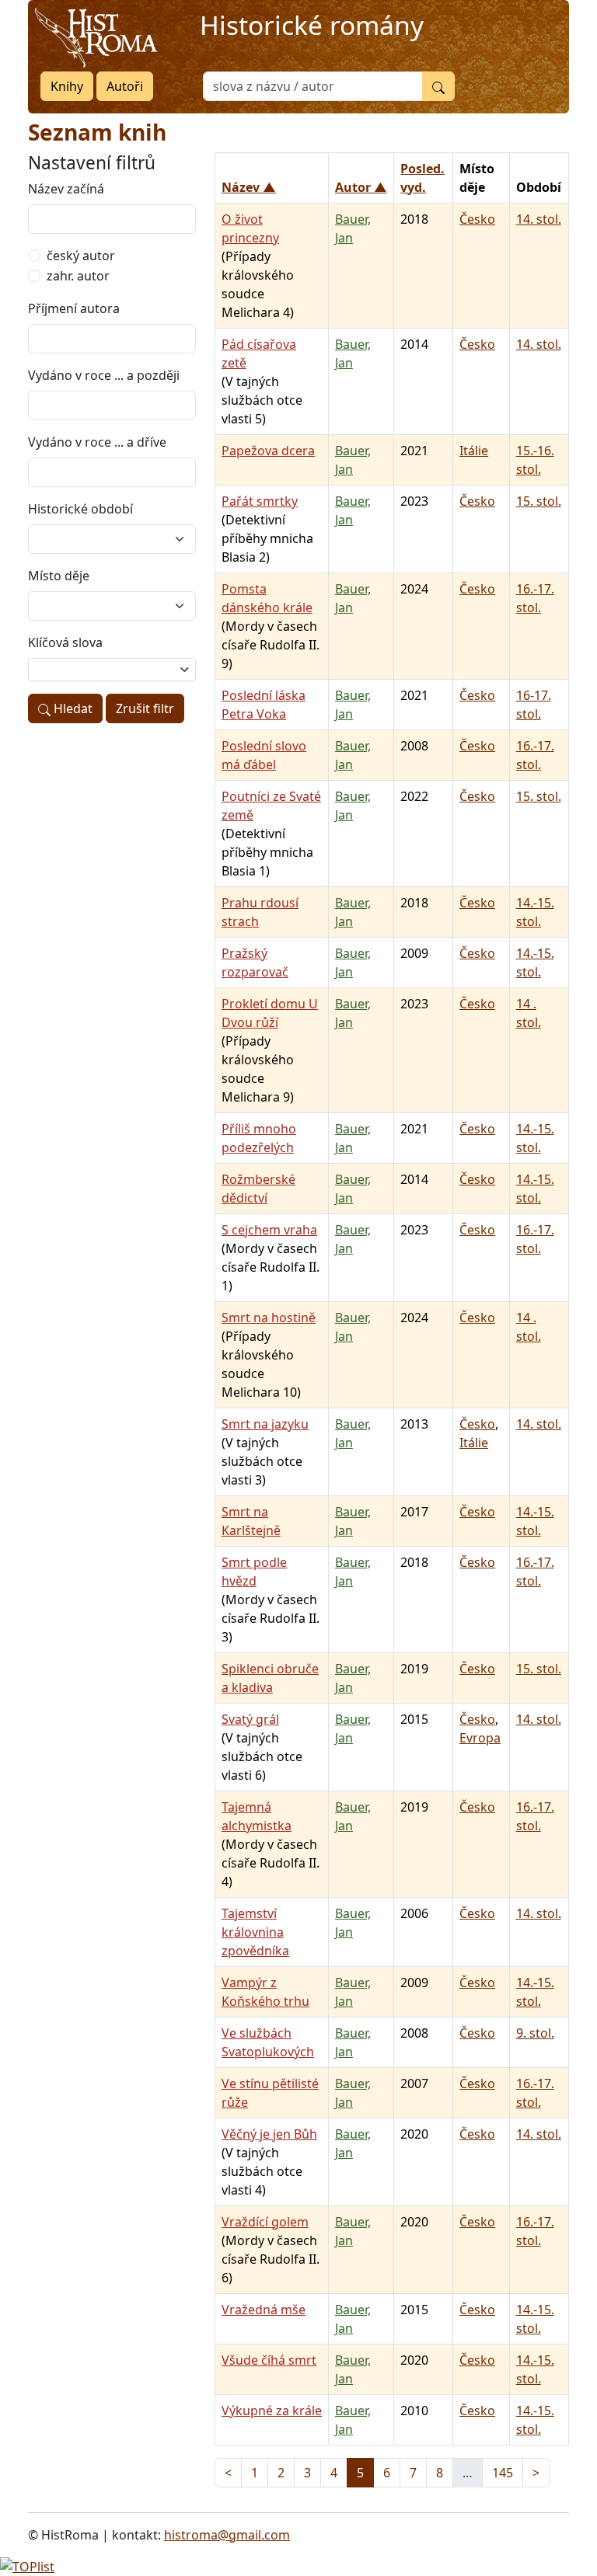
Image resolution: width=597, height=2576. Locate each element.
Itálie (474, 451)
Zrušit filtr (145, 708)
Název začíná (66, 189)
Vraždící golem (265, 2222)
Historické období (80, 509)
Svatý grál (250, 1719)
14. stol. (539, 219)
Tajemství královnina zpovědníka (255, 1932)
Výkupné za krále (272, 2411)
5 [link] (360, 2473)
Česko (477, 219)
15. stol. (539, 501)
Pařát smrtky (260, 501)
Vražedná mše (264, 2310)
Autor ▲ (361, 187)
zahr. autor (78, 276)
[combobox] (112, 670)
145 (503, 2473)
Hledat (72, 708)
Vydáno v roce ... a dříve (97, 442)
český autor (81, 256)
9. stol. (535, 2033)
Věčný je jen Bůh (269, 2134)
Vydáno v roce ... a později (104, 375)
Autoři (125, 86)
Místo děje (59, 576)
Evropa (480, 1738)
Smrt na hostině (269, 1318)
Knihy (67, 86)
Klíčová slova (65, 642)
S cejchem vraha (269, 1230)
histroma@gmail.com (227, 2535)
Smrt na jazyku (265, 1424)
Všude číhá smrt (269, 2360)
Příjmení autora (74, 308)
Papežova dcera (268, 451)
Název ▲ (249, 187)
